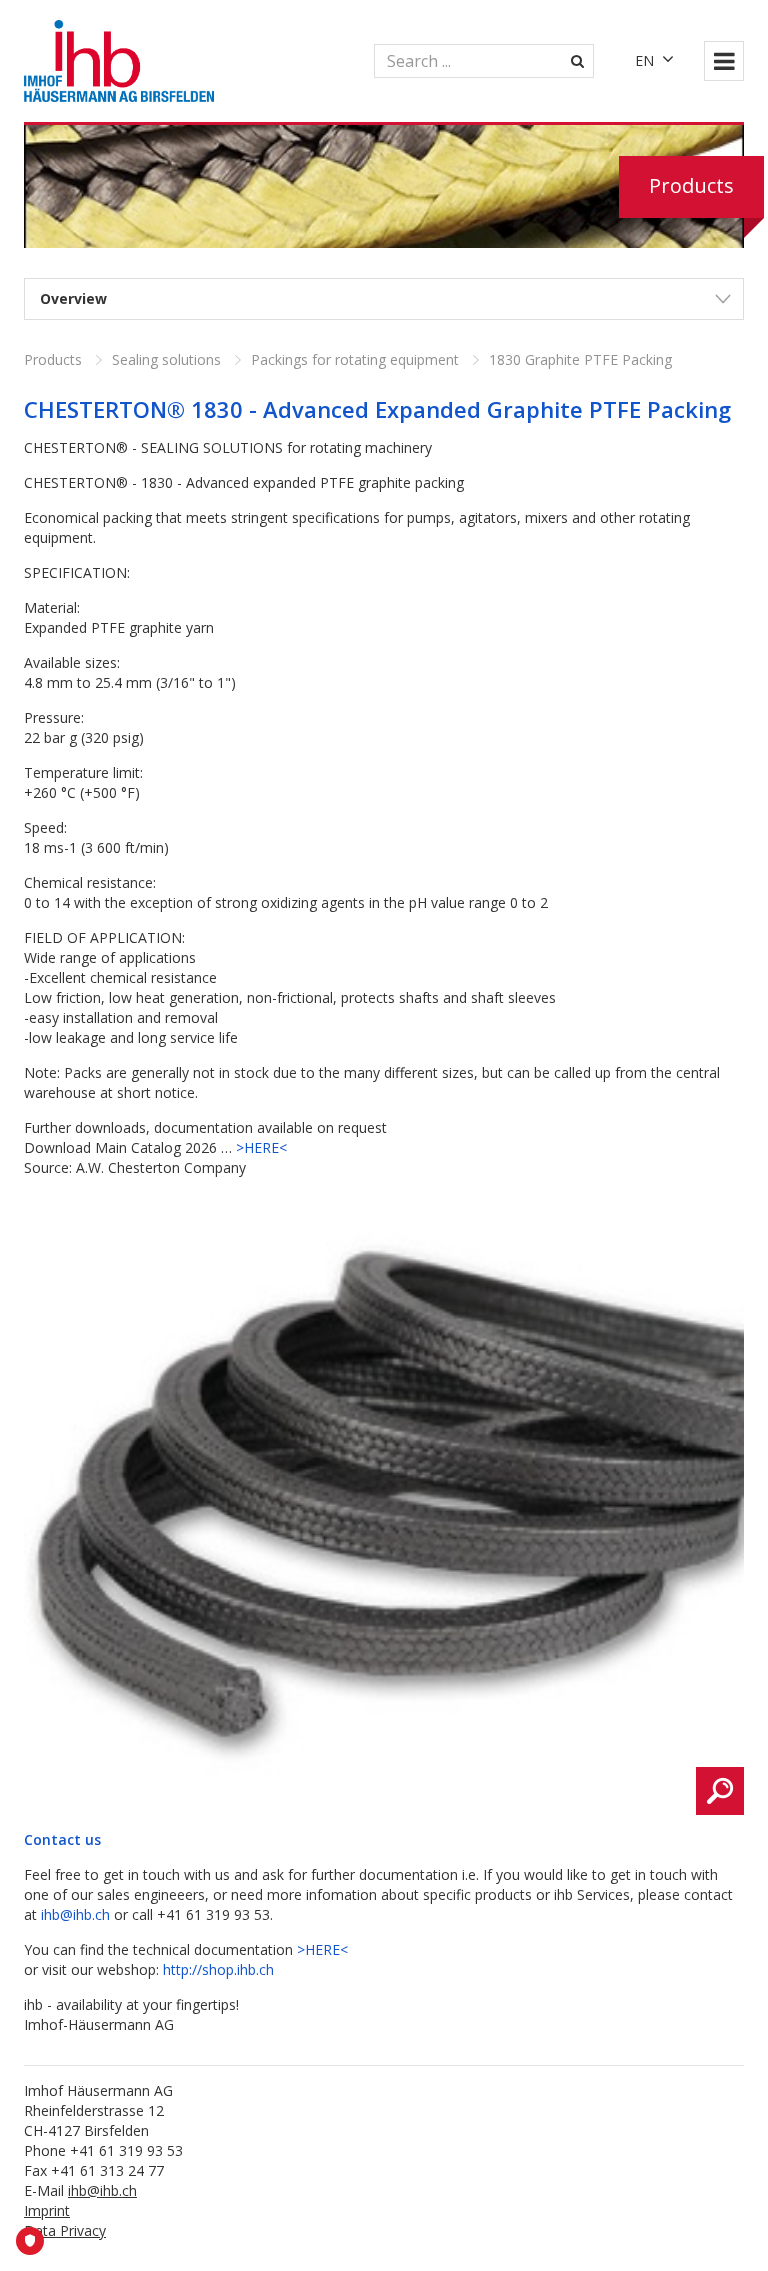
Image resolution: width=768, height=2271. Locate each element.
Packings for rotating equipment (355, 359)
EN (644, 60)
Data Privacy (65, 2230)
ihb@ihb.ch (75, 1914)
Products (53, 359)
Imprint (47, 2210)
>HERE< (261, 1147)
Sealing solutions (166, 359)
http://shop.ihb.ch (218, 1969)
